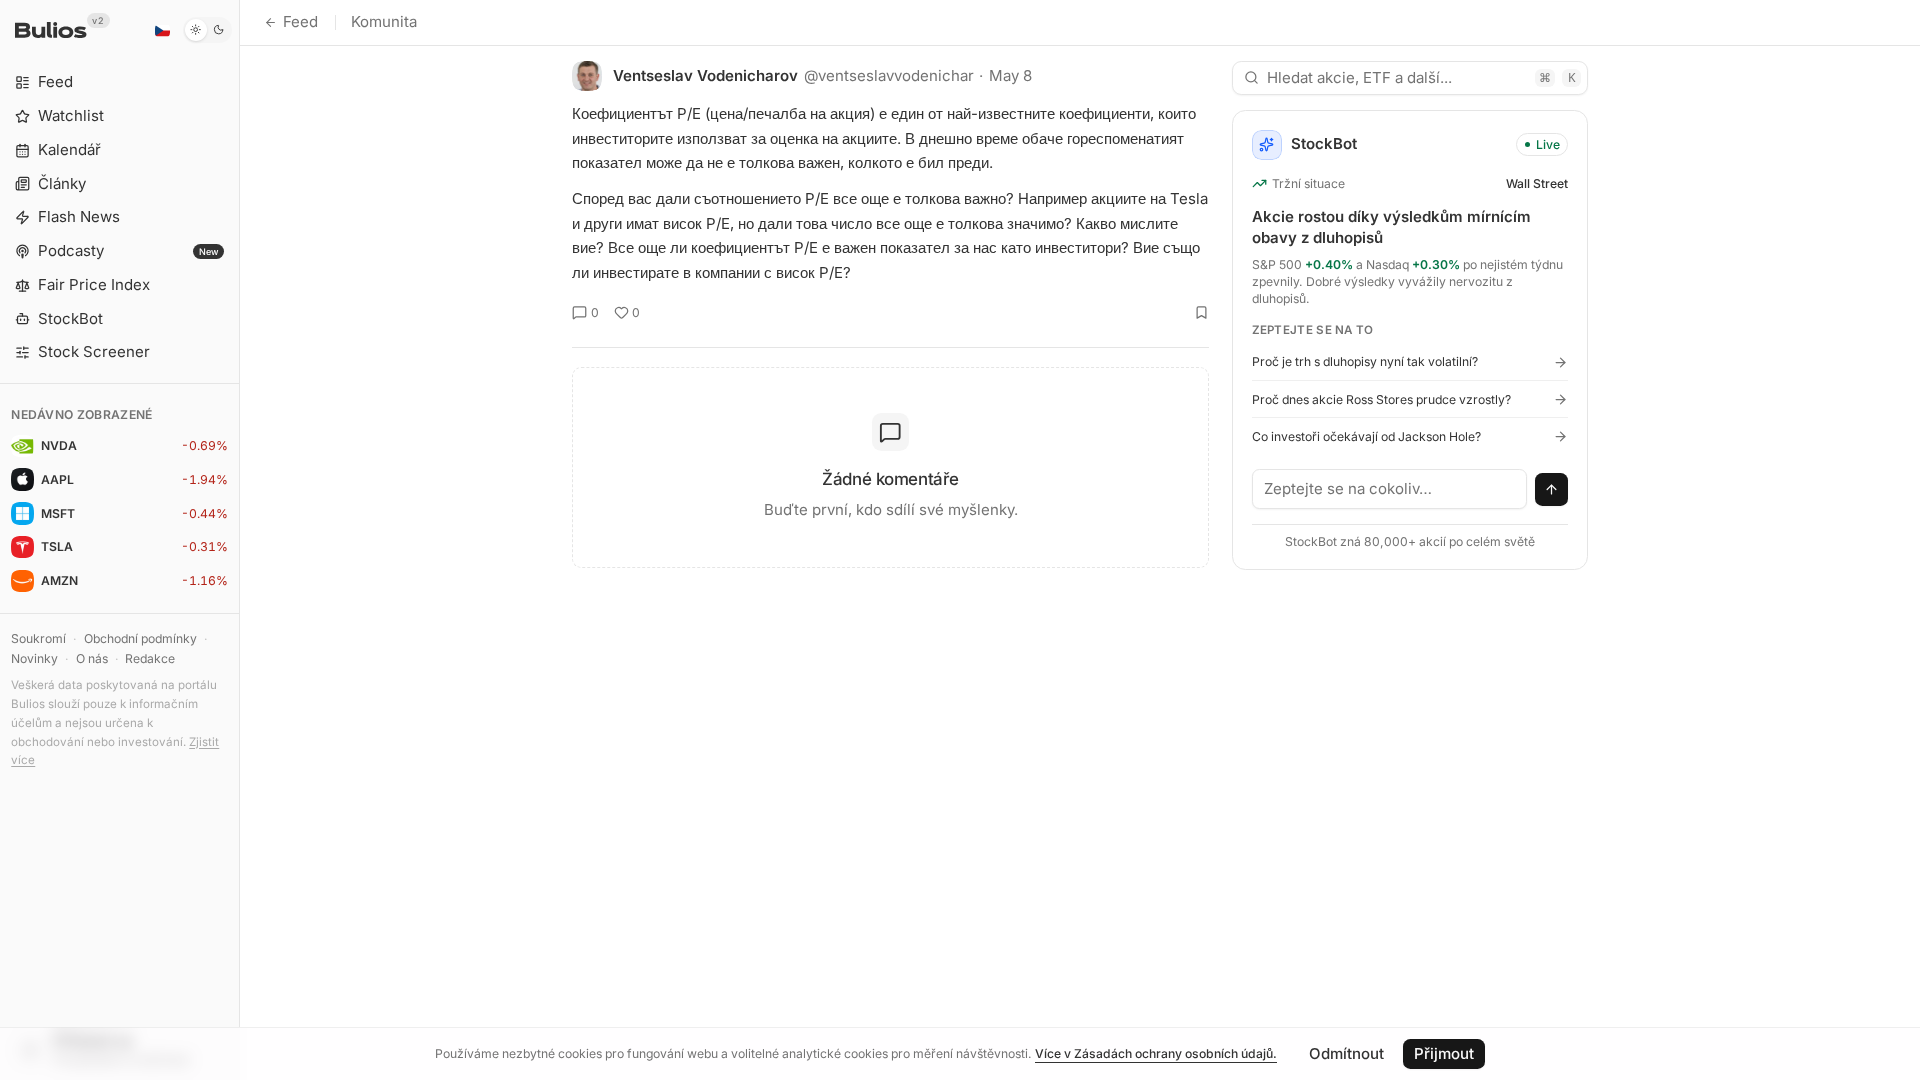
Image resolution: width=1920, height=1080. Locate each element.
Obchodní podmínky (140, 638)
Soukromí (38, 638)
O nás (92, 658)
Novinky (34, 658)
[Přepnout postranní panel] (239, 540)
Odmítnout (1346, 1053)
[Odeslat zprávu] (1552, 490)
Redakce (150, 658)
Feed (300, 21)
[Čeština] (162, 30)
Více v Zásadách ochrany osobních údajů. (1156, 1053)
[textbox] (1390, 489)
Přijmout (1444, 1053)
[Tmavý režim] (207, 30)
